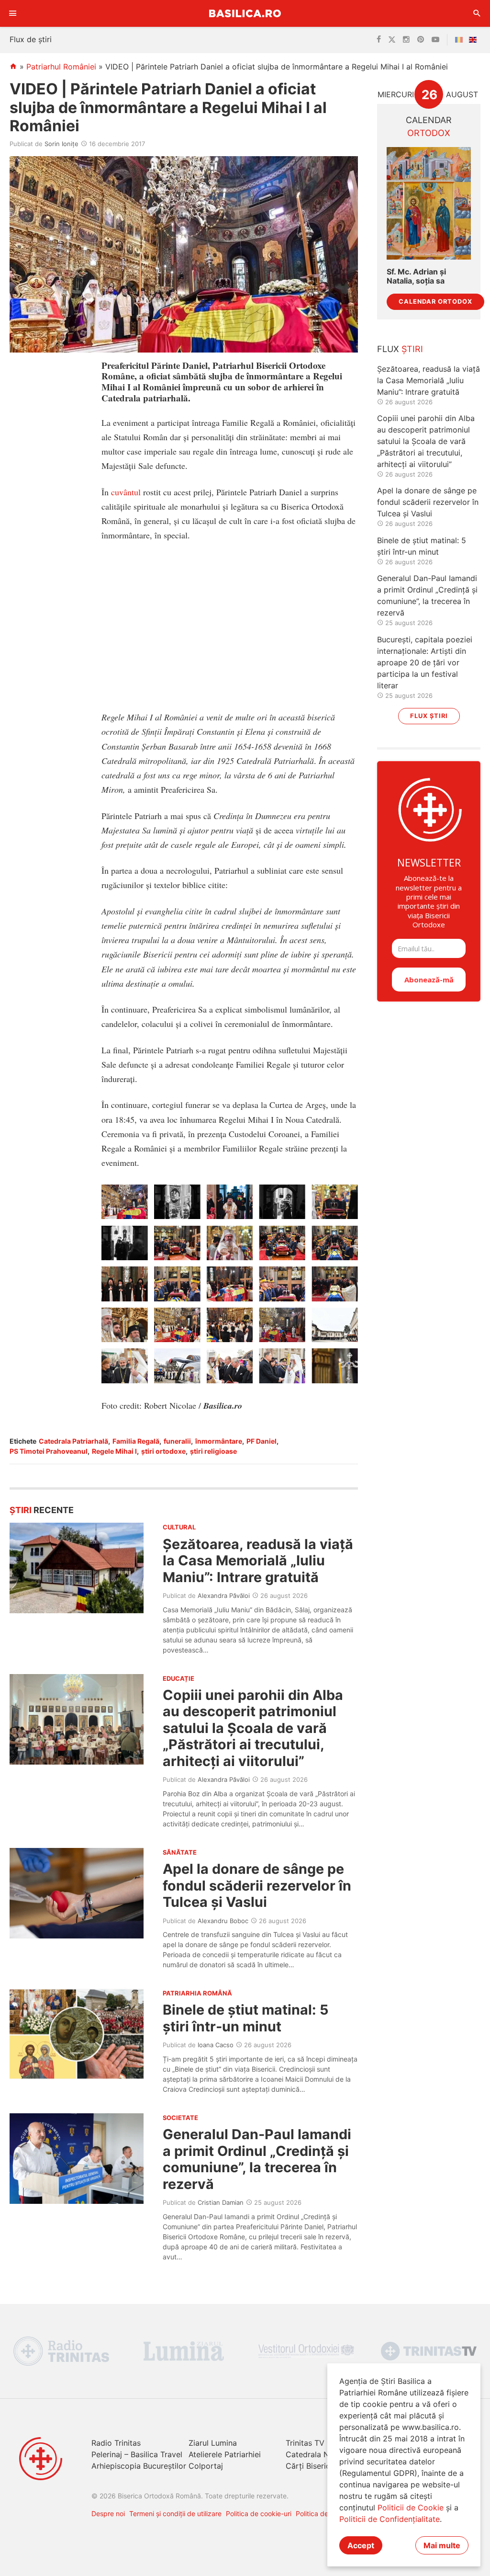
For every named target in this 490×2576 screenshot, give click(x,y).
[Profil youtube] (435, 40)
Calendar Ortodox (435, 302)
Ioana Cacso (216, 2045)
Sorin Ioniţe (61, 144)
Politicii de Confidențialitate (390, 2519)
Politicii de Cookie (411, 2508)
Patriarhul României (61, 67)
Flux (400, 349)
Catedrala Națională (322, 2454)
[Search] (477, 13)
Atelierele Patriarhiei (225, 2454)
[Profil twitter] (392, 40)
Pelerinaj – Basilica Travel (137, 2454)
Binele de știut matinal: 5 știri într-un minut (246, 2018)
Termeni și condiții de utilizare (175, 2513)
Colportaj (206, 2466)
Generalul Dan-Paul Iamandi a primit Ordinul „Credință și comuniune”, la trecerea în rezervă (257, 2159)
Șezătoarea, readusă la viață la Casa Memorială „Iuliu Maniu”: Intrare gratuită (258, 1561)
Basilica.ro (245, 13)
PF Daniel (262, 1441)
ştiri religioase (213, 1451)
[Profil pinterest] (421, 40)
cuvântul (126, 492)
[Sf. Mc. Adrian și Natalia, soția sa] (429, 203)
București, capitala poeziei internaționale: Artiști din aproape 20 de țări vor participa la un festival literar (425, 662)
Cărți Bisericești (314, 2466)
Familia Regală (136, 1441)
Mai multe (442, 2545)
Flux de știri (31, 39)
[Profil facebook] (379, 40)
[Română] (461, 40)
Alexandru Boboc (223, 1921)
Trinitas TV (305, 2443)
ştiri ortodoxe (163, 1451)
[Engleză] (475, 40)
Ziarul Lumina (213, 2443)
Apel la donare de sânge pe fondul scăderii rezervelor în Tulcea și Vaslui (257, 1885)
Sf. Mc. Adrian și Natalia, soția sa (416, 276)
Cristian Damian (221, 2202)
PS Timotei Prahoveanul (49, 1451)
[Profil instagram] (406, 40)
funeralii (177, 1441)
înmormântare (219, 1441)
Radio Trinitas (116, 2443)
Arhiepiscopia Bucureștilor (139, 2466)
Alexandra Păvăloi (224, 1596)
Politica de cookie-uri (259, 2513)
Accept (361, 2545)
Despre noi (108, 2513)
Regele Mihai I (114, 1451)
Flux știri (429, 716)
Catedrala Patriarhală (73, 1441)
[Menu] (13, 13)
